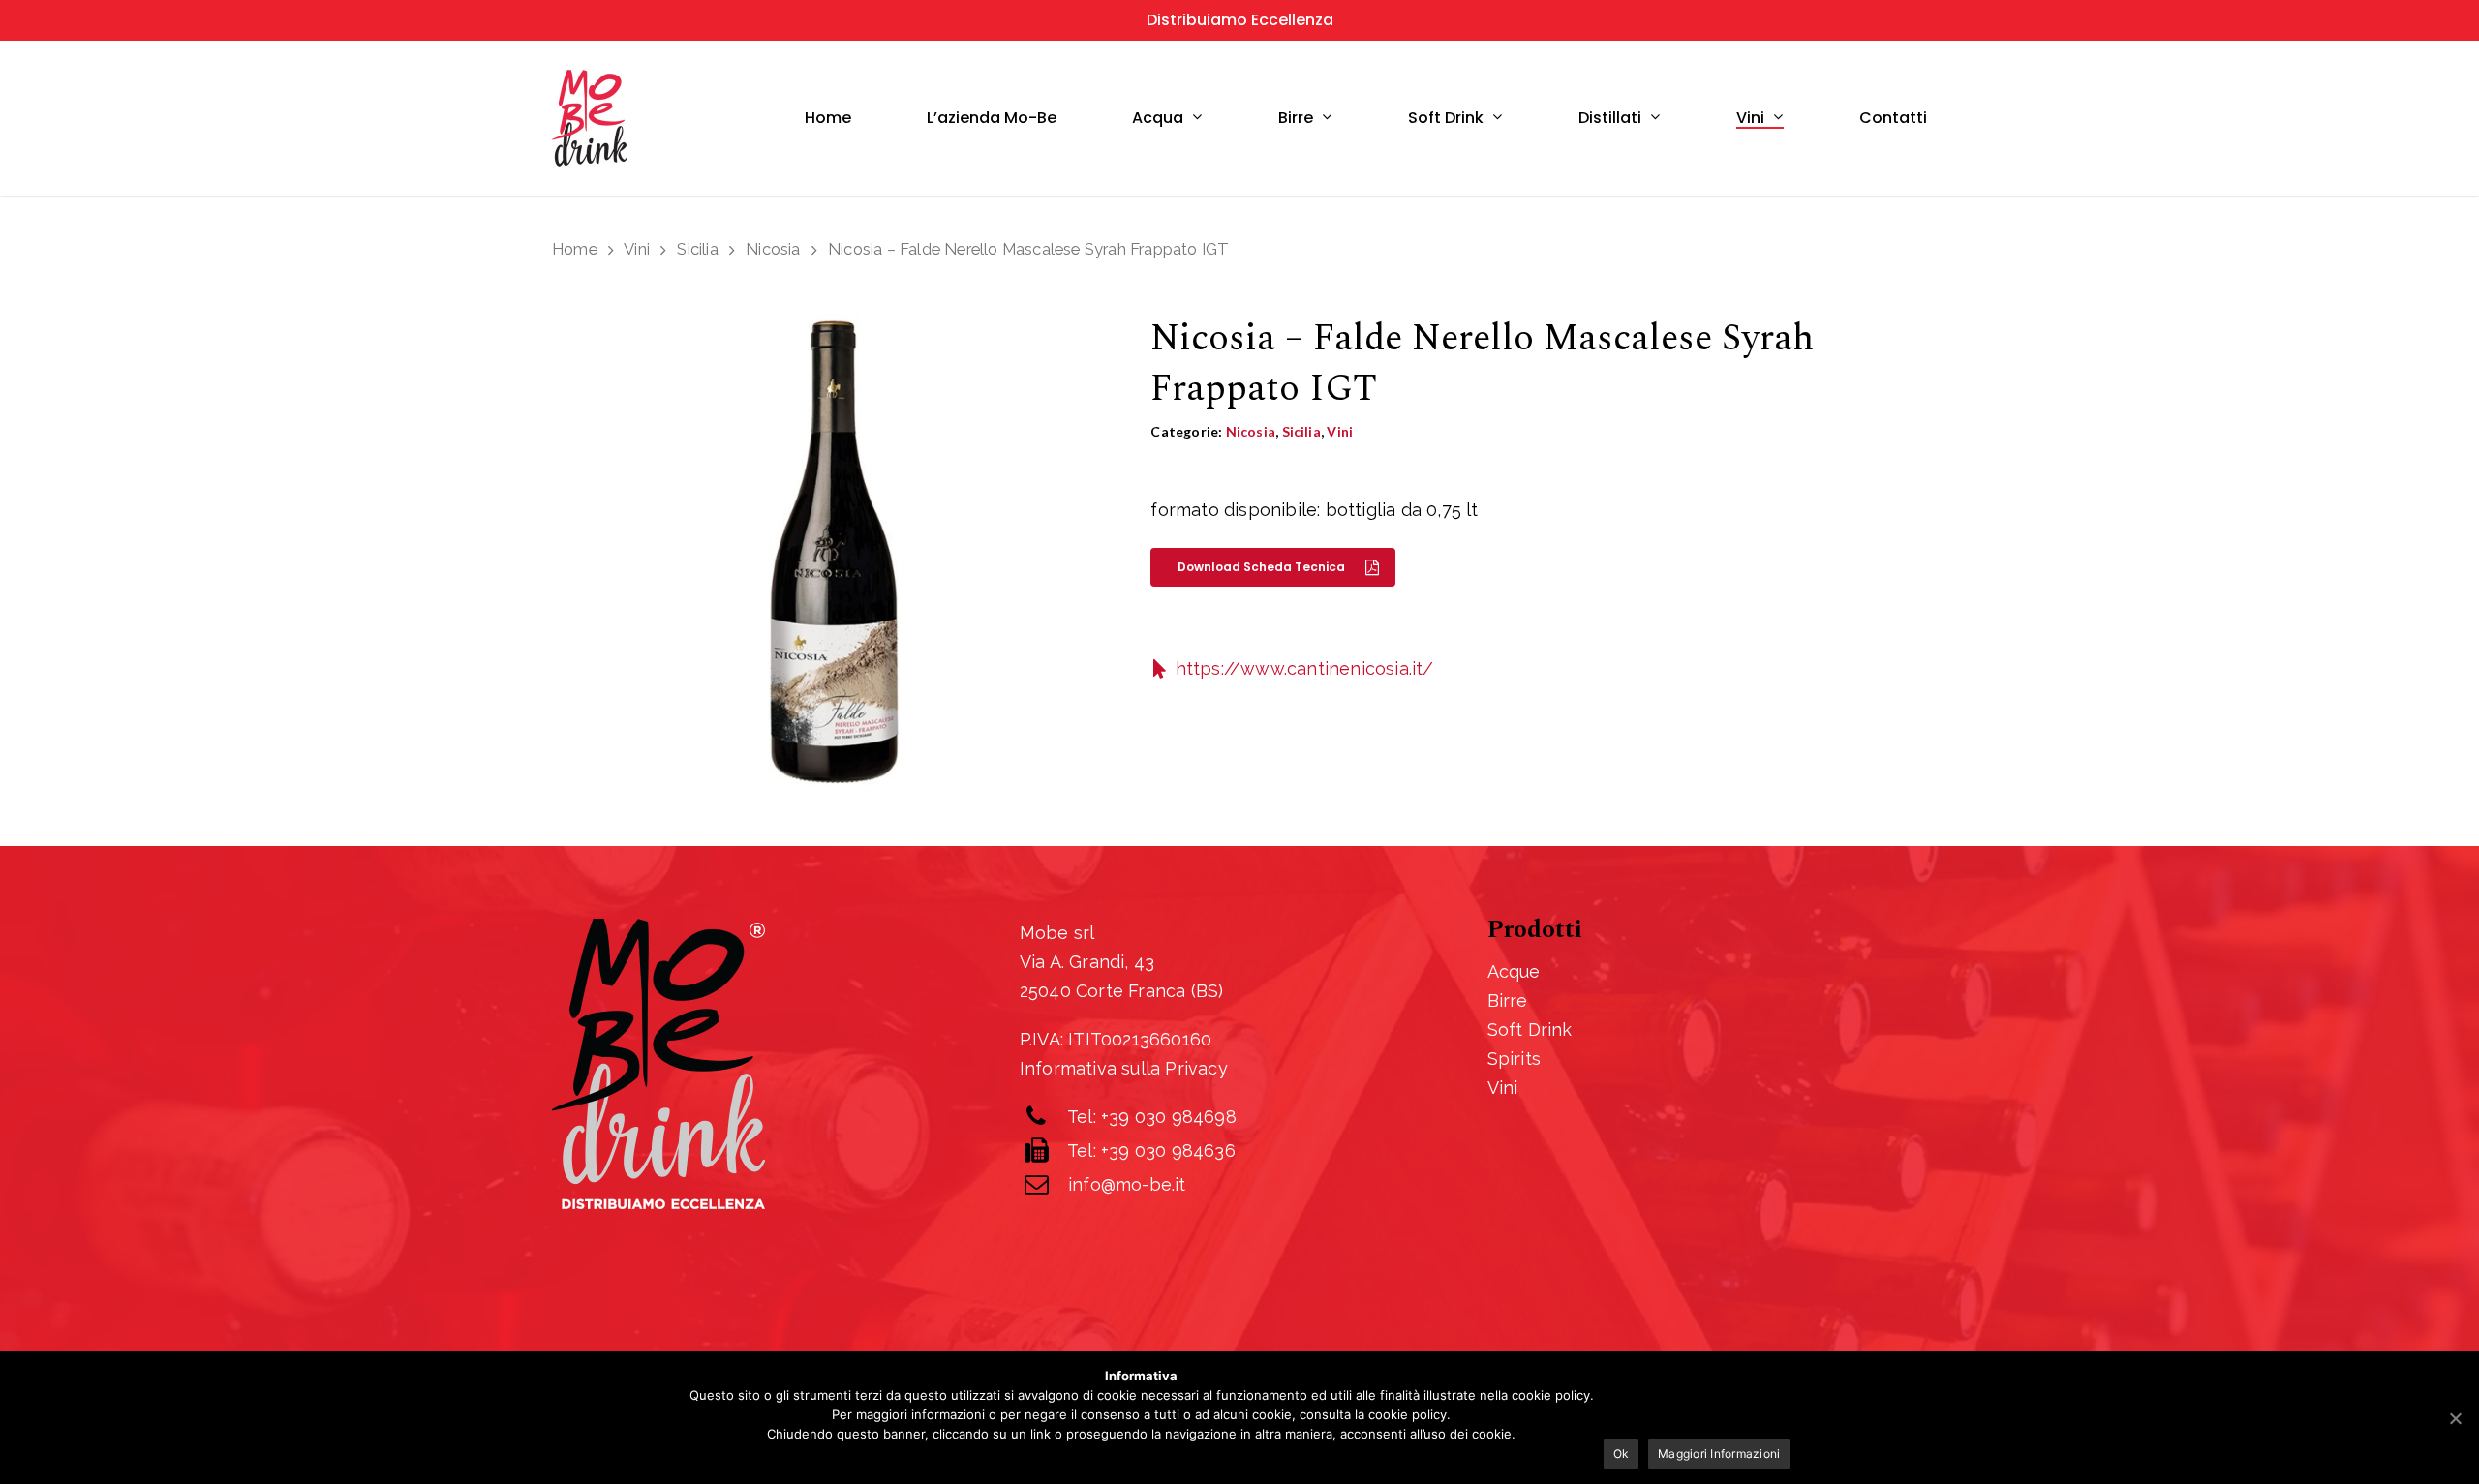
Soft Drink (1530, 1030)
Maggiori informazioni (1719, 1454)
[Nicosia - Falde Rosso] (831, 556)
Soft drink (1446, 119)
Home (828, 118)
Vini (1750, 119)
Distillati (1610, 119)
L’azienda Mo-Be (992, 118)
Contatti (1893, 118)
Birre (1296, 119)
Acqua (1158, 119)
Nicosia (773, 249)
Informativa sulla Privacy (1124, 1068)
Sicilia (697, 249)
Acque (1514, 971)
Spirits (1514, 1059)
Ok (1622, 1454)
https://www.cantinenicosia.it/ (1305, 668)
